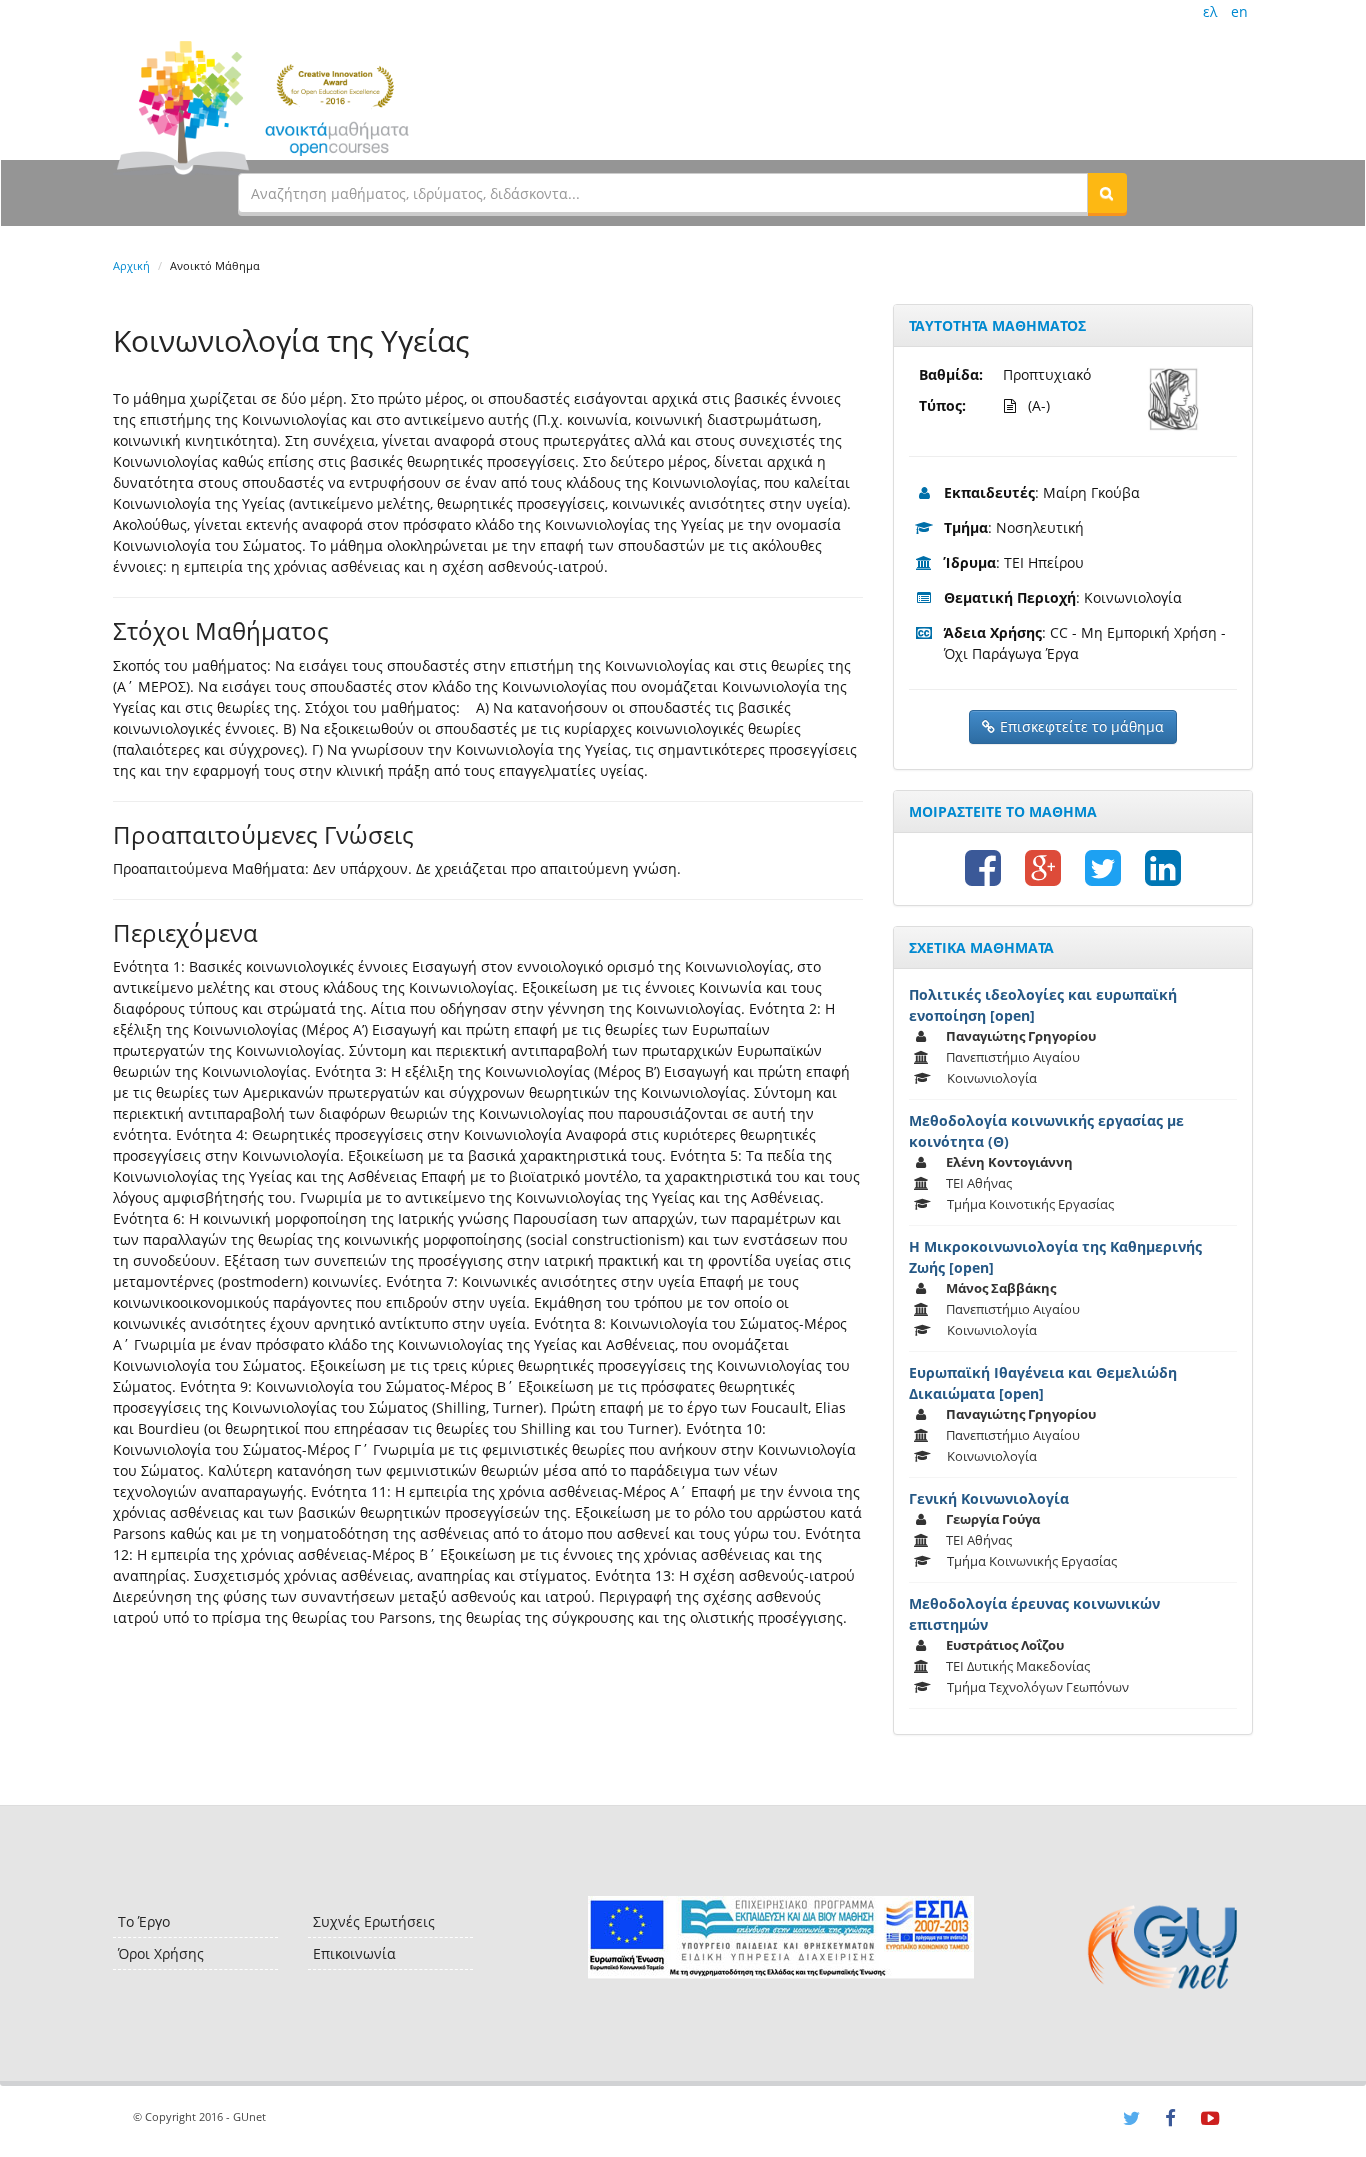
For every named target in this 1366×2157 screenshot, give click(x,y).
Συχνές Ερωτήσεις (374, 1921)
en (1239, 11)
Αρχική (131, 265)
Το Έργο (144, 1921)
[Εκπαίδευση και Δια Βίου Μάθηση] (780, 1937)
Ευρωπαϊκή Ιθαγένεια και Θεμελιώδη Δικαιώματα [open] (1043, 1383)
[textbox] (663, 193)
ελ (1210, 11)
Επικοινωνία (354, 1953)
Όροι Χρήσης (161, 1953)
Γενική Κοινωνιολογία (989, 1498)
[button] (1107, 193)
